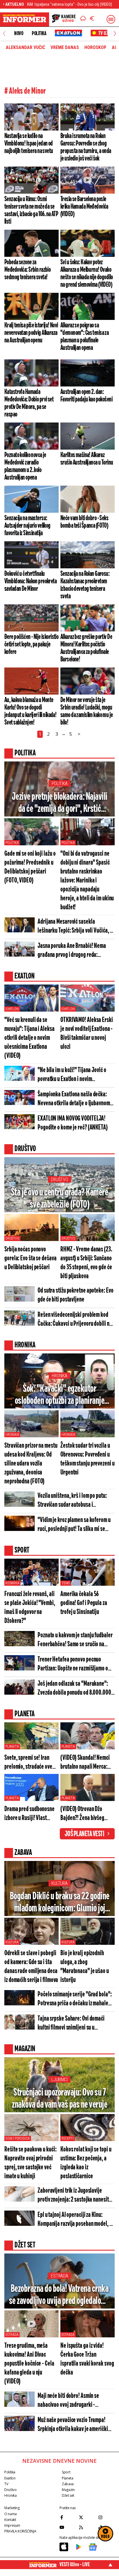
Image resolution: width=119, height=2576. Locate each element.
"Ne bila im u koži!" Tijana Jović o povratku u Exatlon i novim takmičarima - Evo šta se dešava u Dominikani (72, 1075)
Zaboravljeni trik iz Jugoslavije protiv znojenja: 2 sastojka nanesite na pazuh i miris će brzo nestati (74, 2196)
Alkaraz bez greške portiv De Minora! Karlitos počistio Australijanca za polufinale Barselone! (86, 648)
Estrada (59, 2276)
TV (6, 2484)
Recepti (68, 2139)
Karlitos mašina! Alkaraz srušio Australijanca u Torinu (87, 459)
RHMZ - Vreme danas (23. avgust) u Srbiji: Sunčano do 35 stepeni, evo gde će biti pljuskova (86, 1263)
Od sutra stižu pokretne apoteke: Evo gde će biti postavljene (75, 1295)
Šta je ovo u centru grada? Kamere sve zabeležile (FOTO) (60, 1199)
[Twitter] (87, 2517)
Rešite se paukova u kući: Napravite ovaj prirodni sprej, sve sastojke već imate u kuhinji (30, 2163)
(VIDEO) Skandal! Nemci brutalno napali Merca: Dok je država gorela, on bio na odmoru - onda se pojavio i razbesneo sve (85, 1763)
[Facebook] (68, 2517)
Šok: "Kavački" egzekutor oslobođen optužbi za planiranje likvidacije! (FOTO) (60, 1395)
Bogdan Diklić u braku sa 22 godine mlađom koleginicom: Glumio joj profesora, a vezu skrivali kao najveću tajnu (60, 1903)
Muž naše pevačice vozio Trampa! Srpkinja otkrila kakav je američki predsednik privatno (73, 2425)
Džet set (68, 2495)
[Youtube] (68, 2527)
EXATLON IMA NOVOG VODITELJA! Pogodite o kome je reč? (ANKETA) (73, 1123)
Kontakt (10, 2520)
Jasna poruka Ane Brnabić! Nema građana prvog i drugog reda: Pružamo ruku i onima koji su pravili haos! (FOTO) (74, 951)
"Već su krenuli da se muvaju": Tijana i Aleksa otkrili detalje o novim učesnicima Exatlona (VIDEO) (29, 1038)
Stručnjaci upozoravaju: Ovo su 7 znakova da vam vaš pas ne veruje (59, 2099)
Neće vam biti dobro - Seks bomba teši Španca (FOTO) (84, 522)
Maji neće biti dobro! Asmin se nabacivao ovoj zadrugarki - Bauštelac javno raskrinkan (68, 2401)
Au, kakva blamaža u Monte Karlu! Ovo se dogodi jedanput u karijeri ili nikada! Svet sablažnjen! (30, 711)
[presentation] (4, 34)
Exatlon (12, 1009)
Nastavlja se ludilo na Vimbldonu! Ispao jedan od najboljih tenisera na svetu (29, 144)
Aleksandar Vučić (25, 48)
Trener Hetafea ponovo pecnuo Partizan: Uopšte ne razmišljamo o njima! (73, 1665)
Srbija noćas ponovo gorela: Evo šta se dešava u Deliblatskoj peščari (30, 1258)
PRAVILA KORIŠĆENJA (20, 2531)
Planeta (12, 1747)
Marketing (12, 2508)
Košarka (12, 1583)
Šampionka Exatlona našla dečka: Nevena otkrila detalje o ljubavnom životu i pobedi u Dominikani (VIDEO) (75, 1099)
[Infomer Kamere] (64, 19)
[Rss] (87, 2527)
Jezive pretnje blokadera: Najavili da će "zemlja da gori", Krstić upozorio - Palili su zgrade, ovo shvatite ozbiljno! (60, 803)
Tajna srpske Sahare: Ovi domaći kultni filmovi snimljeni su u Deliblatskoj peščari (71, 2024)
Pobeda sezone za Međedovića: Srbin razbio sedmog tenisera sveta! (27, 270)
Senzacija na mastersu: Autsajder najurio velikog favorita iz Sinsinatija (27, 526)
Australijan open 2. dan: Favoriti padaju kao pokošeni (86, 396)
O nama (11, 2514)
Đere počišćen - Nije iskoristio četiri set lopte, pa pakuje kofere (31, 644)
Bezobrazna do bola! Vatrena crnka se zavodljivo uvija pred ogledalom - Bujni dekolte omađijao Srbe (60, 2295)
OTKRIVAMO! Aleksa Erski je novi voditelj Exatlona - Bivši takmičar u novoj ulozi (87, 1034)
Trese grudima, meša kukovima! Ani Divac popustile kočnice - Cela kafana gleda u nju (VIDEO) (29, 2364)
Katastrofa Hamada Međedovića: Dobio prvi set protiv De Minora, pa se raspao (29, 403)
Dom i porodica (18, 2139)
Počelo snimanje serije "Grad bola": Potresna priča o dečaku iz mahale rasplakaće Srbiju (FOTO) (75, 1999)
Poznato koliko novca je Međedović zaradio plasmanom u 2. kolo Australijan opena (25, 466)
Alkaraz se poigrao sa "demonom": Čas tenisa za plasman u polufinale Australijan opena (84, 337)
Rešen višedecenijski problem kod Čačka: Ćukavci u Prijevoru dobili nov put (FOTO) (76, 1320)
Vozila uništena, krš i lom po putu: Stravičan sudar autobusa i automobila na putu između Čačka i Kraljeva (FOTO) (73, 1501)
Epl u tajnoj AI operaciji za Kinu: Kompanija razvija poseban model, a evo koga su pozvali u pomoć (75, 2220)
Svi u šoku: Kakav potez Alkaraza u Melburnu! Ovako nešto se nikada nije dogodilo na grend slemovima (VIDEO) (87, 274)
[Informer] (83, 19)
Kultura (59, 1883)
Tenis (66, 1583)
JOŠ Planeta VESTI (84, 1834)
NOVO (19, 33)
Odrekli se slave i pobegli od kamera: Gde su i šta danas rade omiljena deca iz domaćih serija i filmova (31, 1967)
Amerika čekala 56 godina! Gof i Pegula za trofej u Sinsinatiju (84, 1603)
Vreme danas (65, 48)
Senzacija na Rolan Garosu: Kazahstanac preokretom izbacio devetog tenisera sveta (85, 585)
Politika (39, 33)
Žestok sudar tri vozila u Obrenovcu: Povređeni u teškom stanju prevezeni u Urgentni (88, 1459)
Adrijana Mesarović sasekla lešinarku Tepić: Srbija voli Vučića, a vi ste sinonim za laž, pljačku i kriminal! (75, 927)
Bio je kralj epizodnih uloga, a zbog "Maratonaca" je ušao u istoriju (85, 1967)
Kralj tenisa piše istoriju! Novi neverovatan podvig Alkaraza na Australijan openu (31, 333)
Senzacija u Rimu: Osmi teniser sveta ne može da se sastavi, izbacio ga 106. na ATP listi (31, 210)
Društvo (59, 1179)
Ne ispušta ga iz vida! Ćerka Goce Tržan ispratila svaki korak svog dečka (87, 2359)
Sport (66, 2472)
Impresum (12, 2525)
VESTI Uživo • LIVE (75, 2564)
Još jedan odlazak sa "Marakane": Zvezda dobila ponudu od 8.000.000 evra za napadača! (74, 1689)
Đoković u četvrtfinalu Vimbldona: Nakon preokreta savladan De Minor (30, 581)
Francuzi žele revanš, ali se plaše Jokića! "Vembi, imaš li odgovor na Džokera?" (30, 1608)
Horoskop (95, 48)
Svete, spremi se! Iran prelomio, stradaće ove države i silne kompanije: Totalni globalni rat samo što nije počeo (30, 1763)
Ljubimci (59, 2080)
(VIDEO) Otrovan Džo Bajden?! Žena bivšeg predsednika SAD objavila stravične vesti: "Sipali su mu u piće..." (87, 1814)
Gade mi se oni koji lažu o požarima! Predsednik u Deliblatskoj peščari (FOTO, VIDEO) (30, 867)
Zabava (68, 2484)
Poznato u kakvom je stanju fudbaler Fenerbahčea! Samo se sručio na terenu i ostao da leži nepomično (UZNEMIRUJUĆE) (75, 1640)
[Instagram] (106, 2517)
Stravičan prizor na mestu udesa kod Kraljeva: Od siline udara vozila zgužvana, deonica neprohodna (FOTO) (31, 1464)
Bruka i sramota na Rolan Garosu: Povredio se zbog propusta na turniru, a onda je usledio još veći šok (86, 147)
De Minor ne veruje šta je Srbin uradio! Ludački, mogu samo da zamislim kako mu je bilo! (87, 711)
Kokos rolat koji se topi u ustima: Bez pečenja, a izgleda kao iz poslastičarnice (86, 2163)
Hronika (59, 1376)
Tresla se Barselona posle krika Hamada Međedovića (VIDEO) (84, 207)
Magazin (68, 2490)
